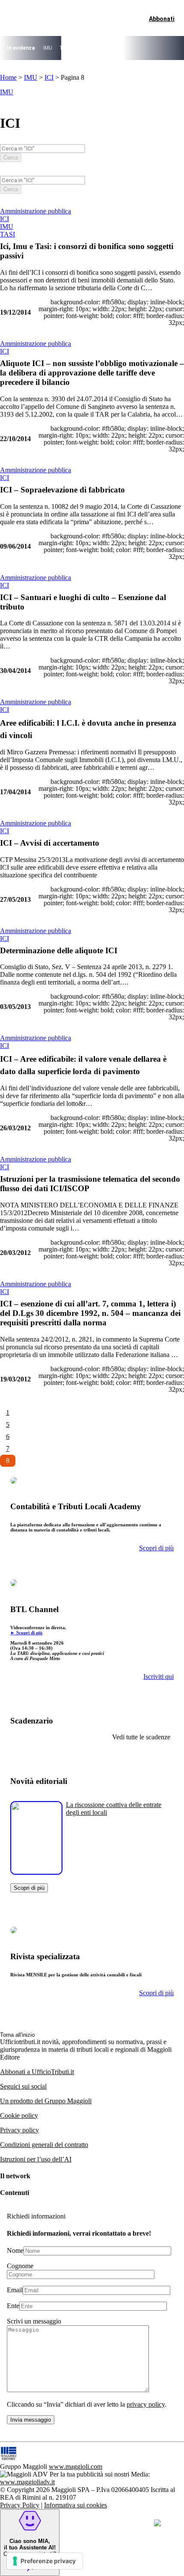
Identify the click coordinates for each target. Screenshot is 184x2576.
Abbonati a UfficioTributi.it (37, 2072)
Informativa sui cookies (76, 2505)
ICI (49, 77)
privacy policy (146, 2404)
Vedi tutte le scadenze (141, 1737)
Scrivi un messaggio (34, 2321)
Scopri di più (29, 1888)
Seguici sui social (23, 2086)
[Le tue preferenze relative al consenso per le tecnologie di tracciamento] (45, 2561)
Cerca (11, 158)
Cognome (20, 2266)
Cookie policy (19, 2115)
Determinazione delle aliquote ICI (59, 950)
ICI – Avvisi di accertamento (50, 843)
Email (15, 2290)
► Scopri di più (26, 1633)
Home (8, 77)
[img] (157, 2523)
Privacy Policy (20, 2505)
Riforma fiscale (95, 48)
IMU (48, 48)
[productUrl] (36, 1872)
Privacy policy (19, 2130)
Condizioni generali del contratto (44, 2145)
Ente (13, 2306)
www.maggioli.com (76, 2466)
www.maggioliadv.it (27, 2482)
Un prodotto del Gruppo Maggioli (46, 2101)
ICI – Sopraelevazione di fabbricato (62, 490)
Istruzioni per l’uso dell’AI (36, 2159)
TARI (65, 48)
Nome (15, 2250)
